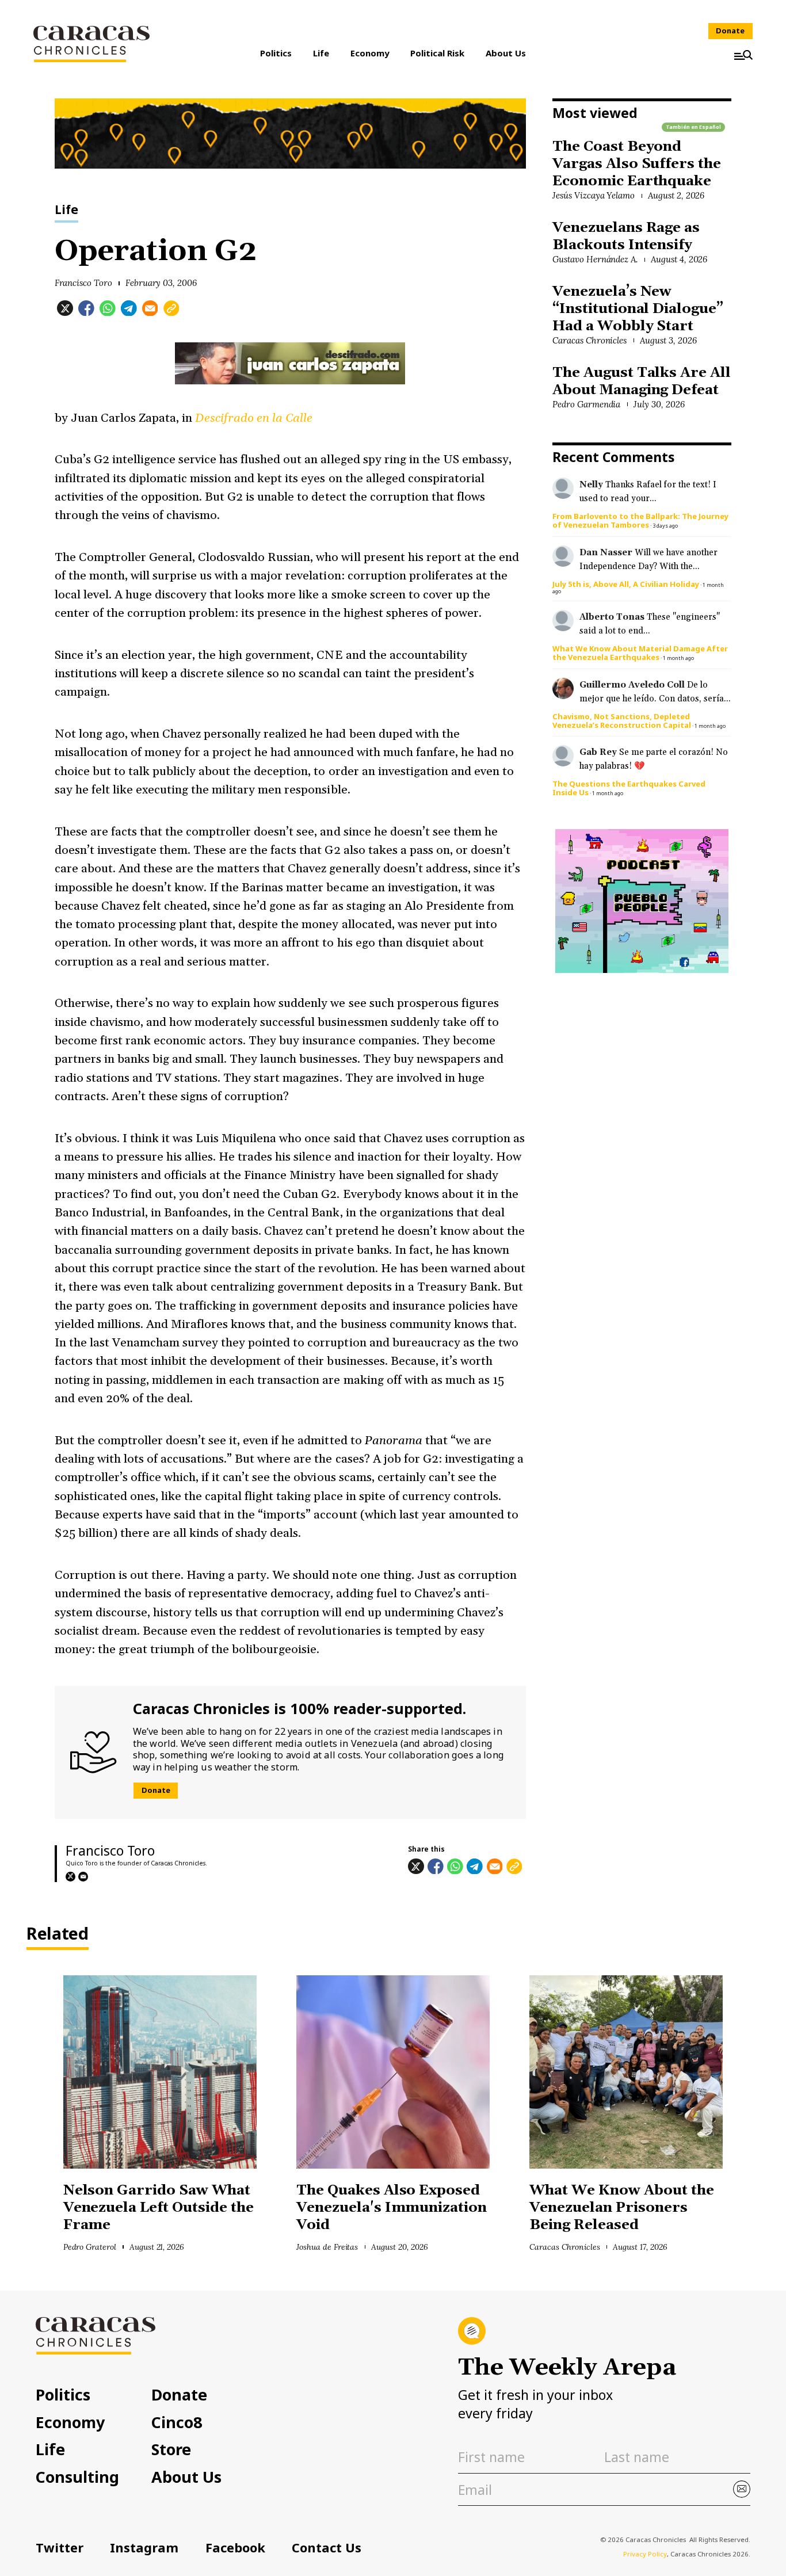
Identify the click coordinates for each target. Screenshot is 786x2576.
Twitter (60, 2548)
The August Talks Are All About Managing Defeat (642, 381)
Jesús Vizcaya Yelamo (594, 195)
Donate (730, 30)
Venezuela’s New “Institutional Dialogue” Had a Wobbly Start (638, 309)
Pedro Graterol (90, 2247)
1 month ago (678, 658)
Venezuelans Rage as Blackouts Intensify (626, 236)
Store (171, 2450)
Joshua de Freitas (327, 2247)
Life (321, 53)
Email (83, 1877)
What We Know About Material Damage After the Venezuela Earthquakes (640, 653)
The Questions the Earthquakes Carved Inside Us (629, 788)
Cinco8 (177, 2423)
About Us (506, 53)
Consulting (77, 2477)
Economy (370, 53)
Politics (276, 53)
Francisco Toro (84, 283)
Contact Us (327, 2548)
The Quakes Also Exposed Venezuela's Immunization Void (392, 2208)
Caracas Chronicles (589, 340)
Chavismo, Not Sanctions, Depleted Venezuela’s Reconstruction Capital (622, 721)
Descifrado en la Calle (254, 418)
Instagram (144, 2548)
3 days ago (665, 526)
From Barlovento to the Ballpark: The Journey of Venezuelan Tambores (640, 520)
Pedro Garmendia (587, 404)
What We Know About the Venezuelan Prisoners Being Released (621, 2208)
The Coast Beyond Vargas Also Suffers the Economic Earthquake (637, 164)
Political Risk (437, 53)
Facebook (235, 2548)
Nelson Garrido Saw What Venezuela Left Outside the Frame (159, 2208)
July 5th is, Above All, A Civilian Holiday (626, 584)
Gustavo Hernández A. (595, 259)
